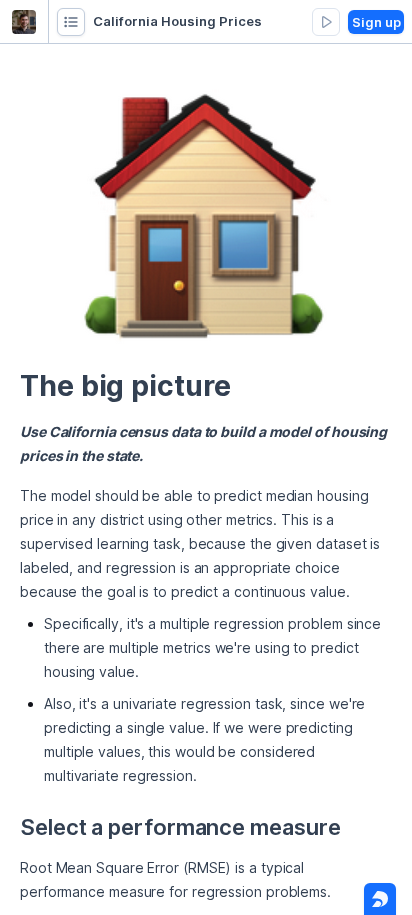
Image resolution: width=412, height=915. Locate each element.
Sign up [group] (376, 22)
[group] (71, 22)
